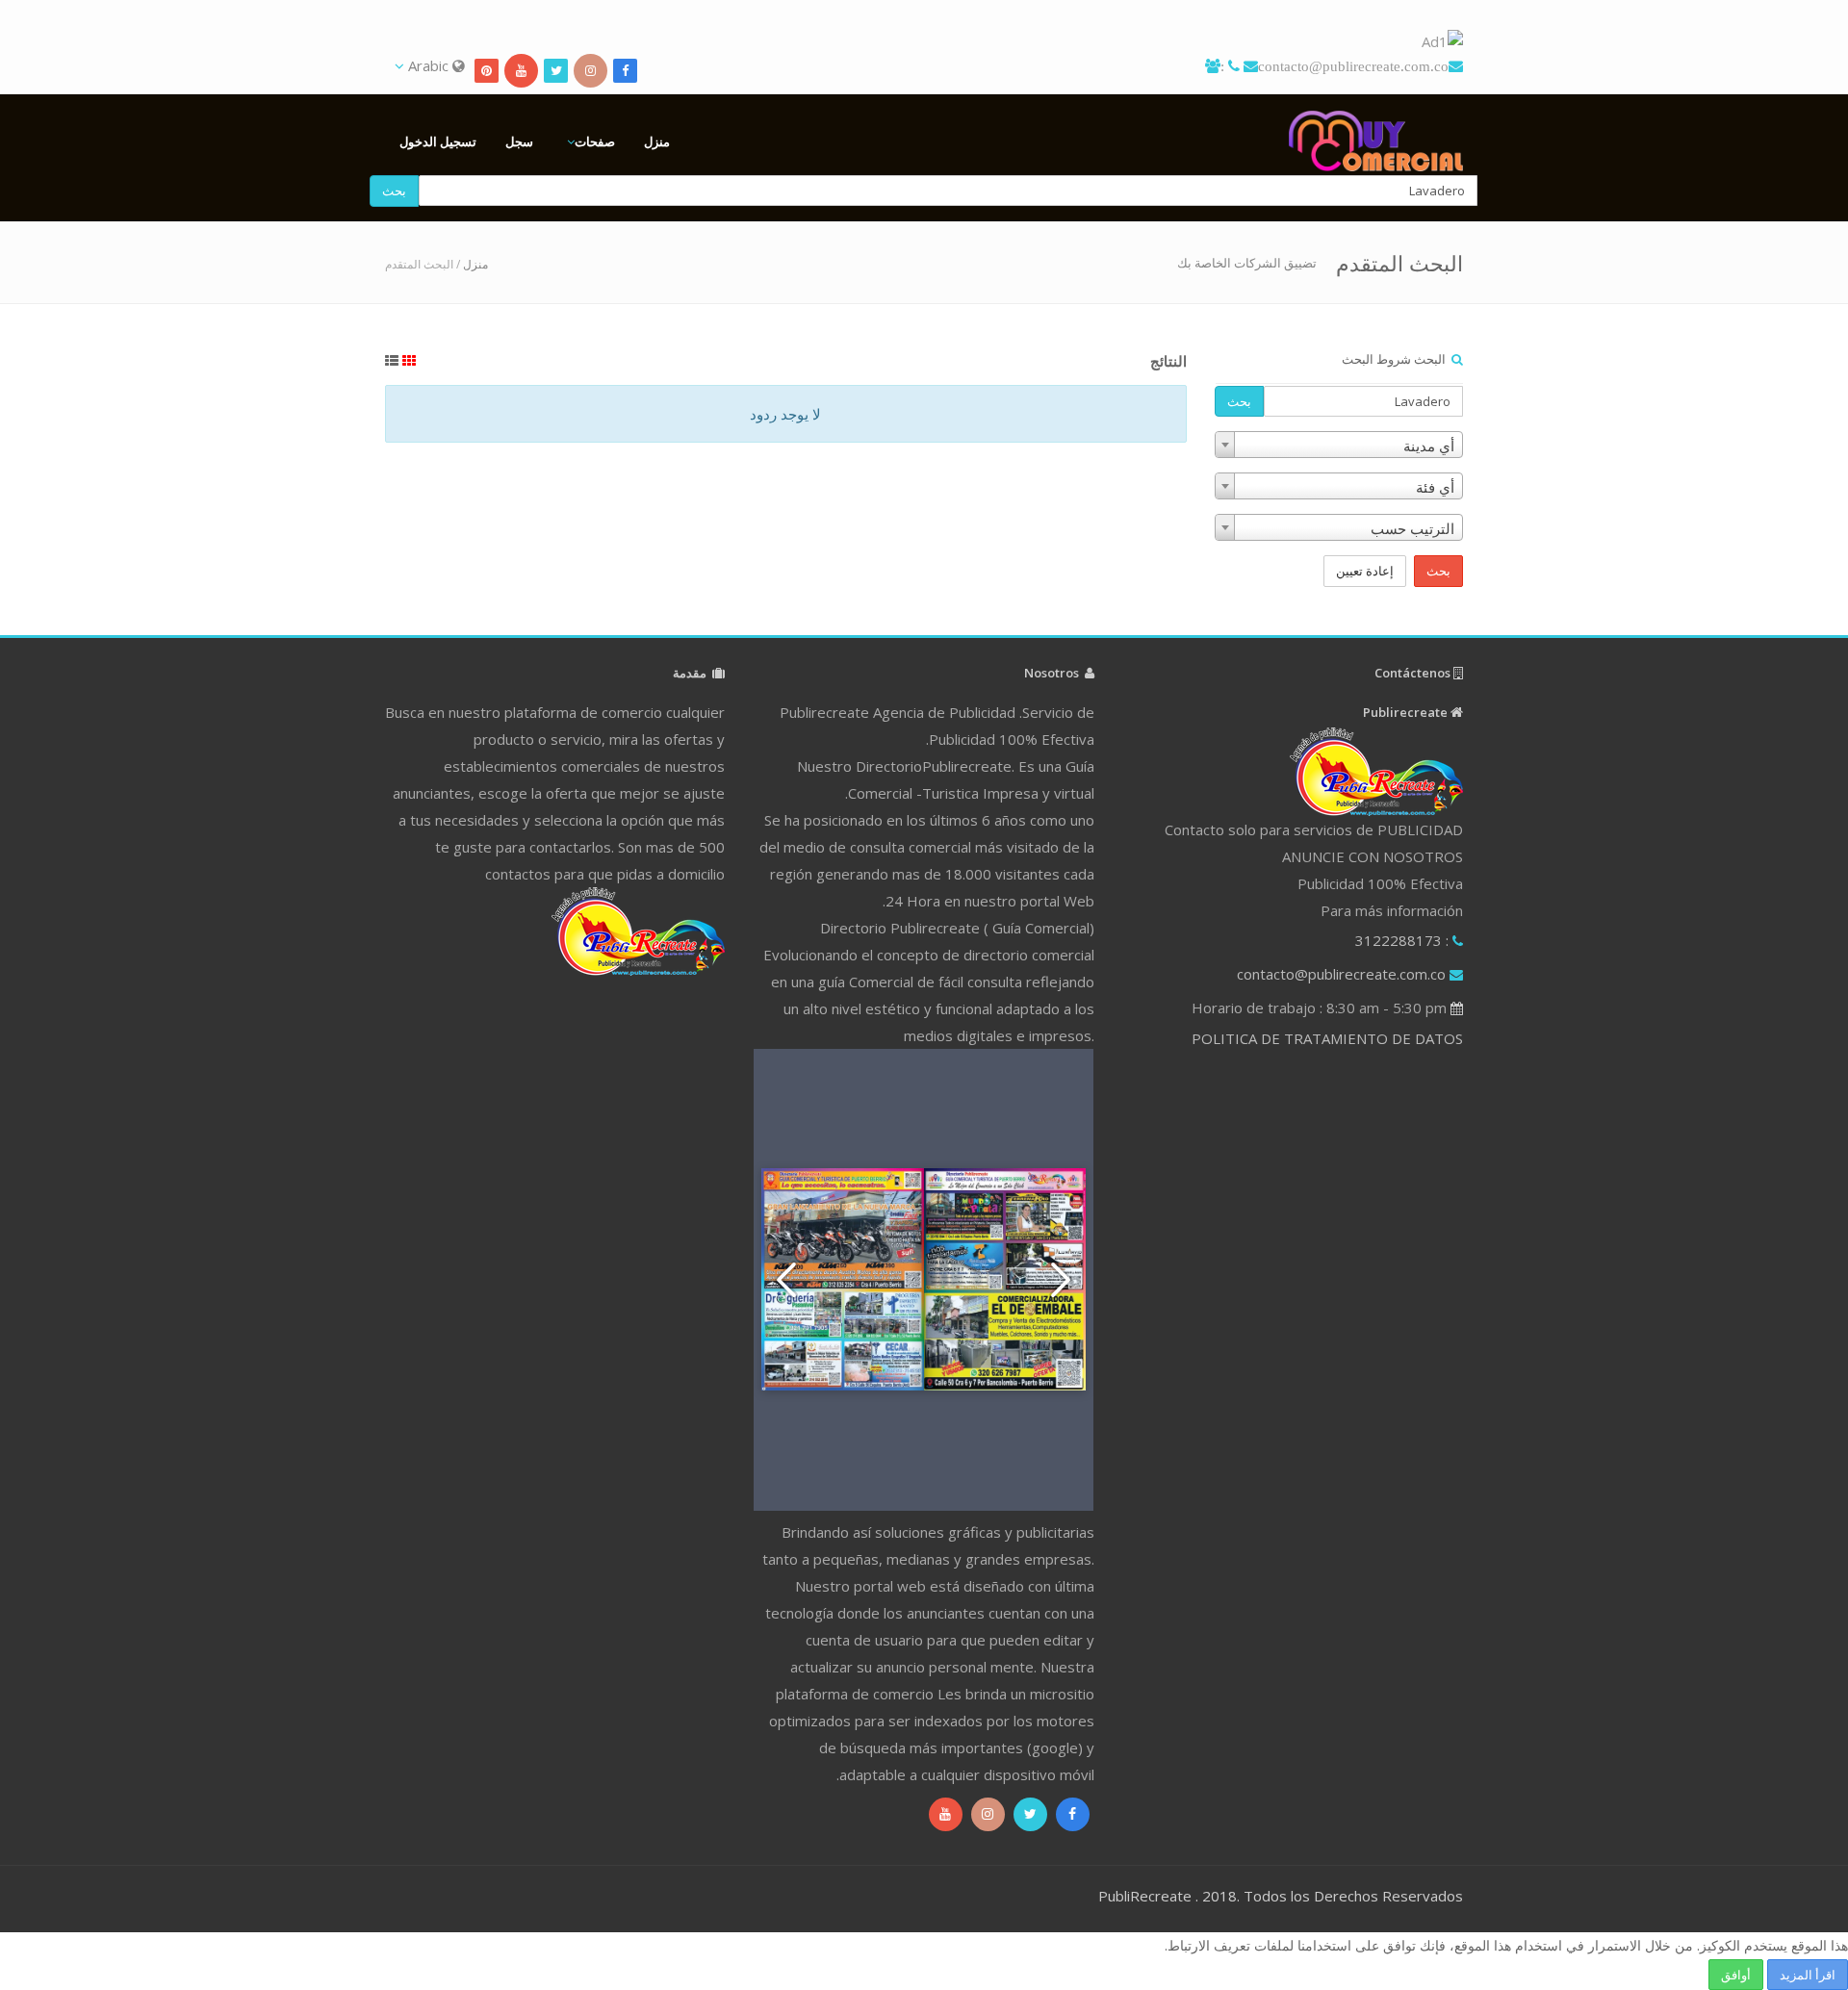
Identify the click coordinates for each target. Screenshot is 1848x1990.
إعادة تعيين (1365, 571)
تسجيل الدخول (438, 141)
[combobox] (1339, 445)
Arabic (428, 65)
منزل (657, 141)
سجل (519, 141)
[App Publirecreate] (924, 42)
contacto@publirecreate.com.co (1353, 66)
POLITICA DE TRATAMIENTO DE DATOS (1327, 1038)
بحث (394, 191)
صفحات (595, 141)
